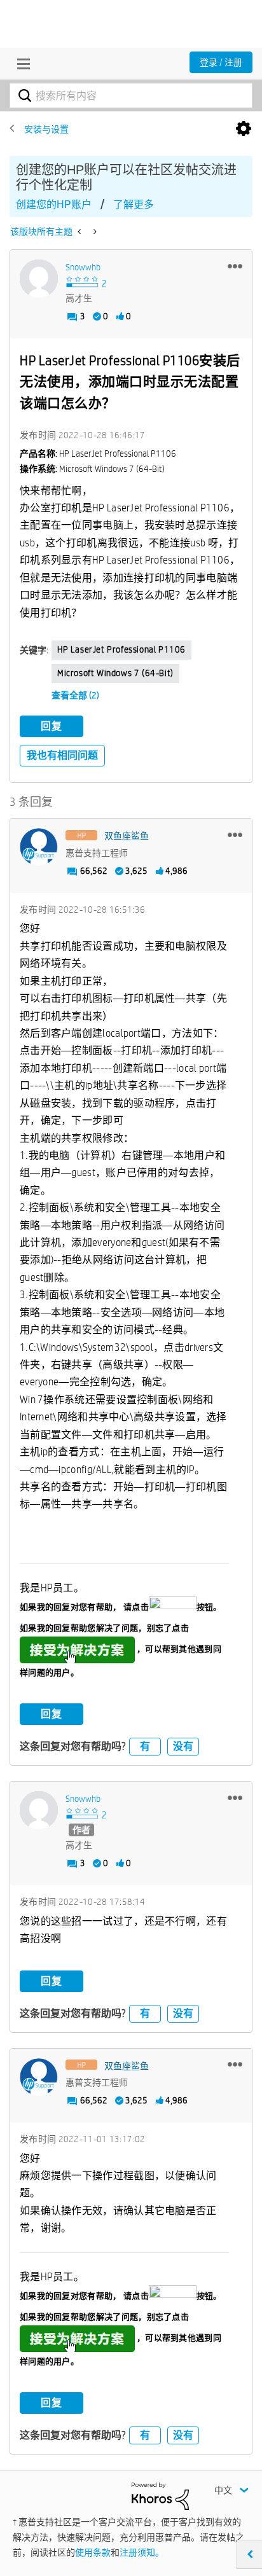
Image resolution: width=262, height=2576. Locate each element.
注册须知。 (142, 2552)
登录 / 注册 (221, 62)
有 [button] (145, 1746)
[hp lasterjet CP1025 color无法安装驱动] (94, 232)
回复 (52, 726)
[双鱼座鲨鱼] (39, 847)
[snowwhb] (39, 279)
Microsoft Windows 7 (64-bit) (115, 673)
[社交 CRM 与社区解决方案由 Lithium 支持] (160, 2495)
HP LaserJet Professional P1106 (121, 649)
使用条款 (93, 2552)
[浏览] (20, 64)
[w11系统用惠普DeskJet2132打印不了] (80, 232)
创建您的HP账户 (54, 204)
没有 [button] (183, 1746)
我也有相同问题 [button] (62, 755)
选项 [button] (244, 129)
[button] (235, 266)
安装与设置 (46, 129)
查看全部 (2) (75, 695)
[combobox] (131, 95)
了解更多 (134, 204)
